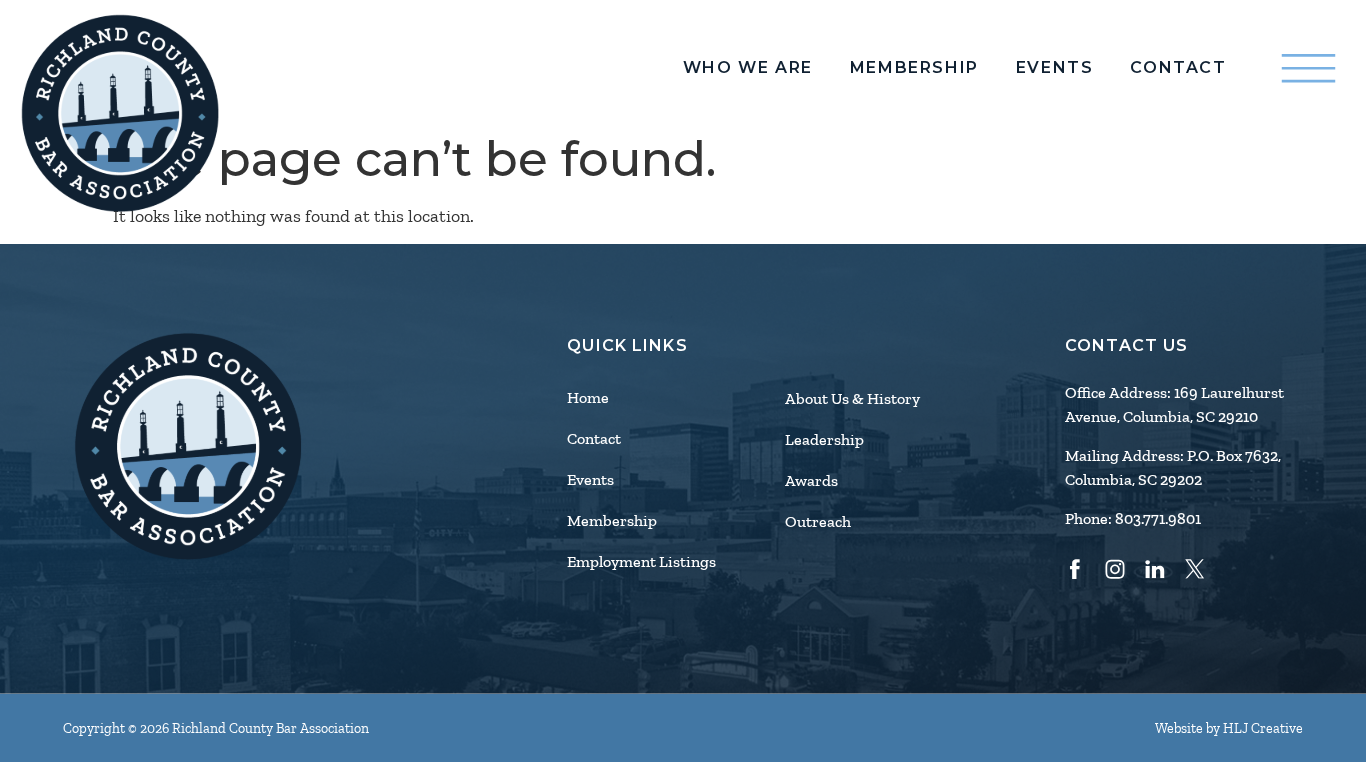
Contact (1178, 68)
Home (588, 398)
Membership (914, 68)
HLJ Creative (1263, 728)
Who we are (748, 68)
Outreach (818, 522)
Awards (811, 481)
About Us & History (852, 399)
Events (1055, 68)
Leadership (824, 440)
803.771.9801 (1158, 519)
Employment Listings (641, 562)
